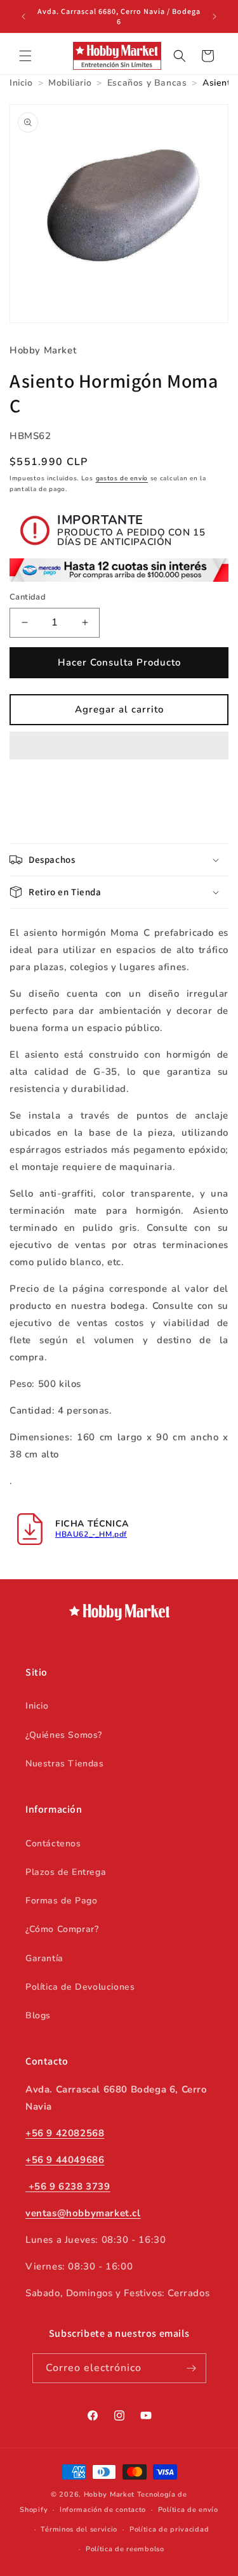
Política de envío (188, 2510)
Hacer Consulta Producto (119, 662)
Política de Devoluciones (80, 1987)
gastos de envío (122, 478)
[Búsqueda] (180, 56)
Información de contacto (103, 2510)
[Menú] (25, 56)
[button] (119, 746)
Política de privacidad (169, 2529)
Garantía (44, 1958)
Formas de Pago (61, 1901)
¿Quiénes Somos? (64, 1735)
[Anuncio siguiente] (215, 16)
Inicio (37, 1706)
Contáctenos (53, 1843)
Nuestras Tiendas (65, 1764)
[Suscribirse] (192, 2368)
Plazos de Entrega (66, 1872)
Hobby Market (109, 2494)
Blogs (38, 2015)
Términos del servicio (79, 2529)
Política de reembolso (125, 2549)
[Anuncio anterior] (23, 16)
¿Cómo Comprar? (62, 1929)
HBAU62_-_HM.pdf (91, 1534)
